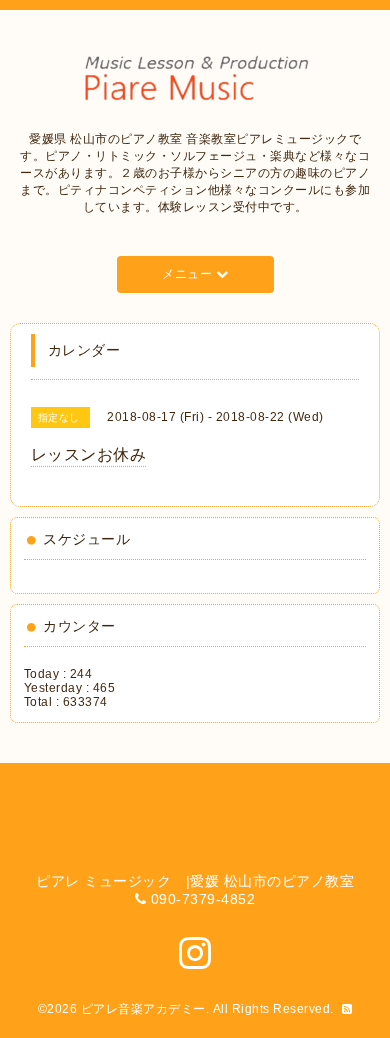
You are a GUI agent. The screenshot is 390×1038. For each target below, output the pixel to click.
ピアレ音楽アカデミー (143, 1009)
